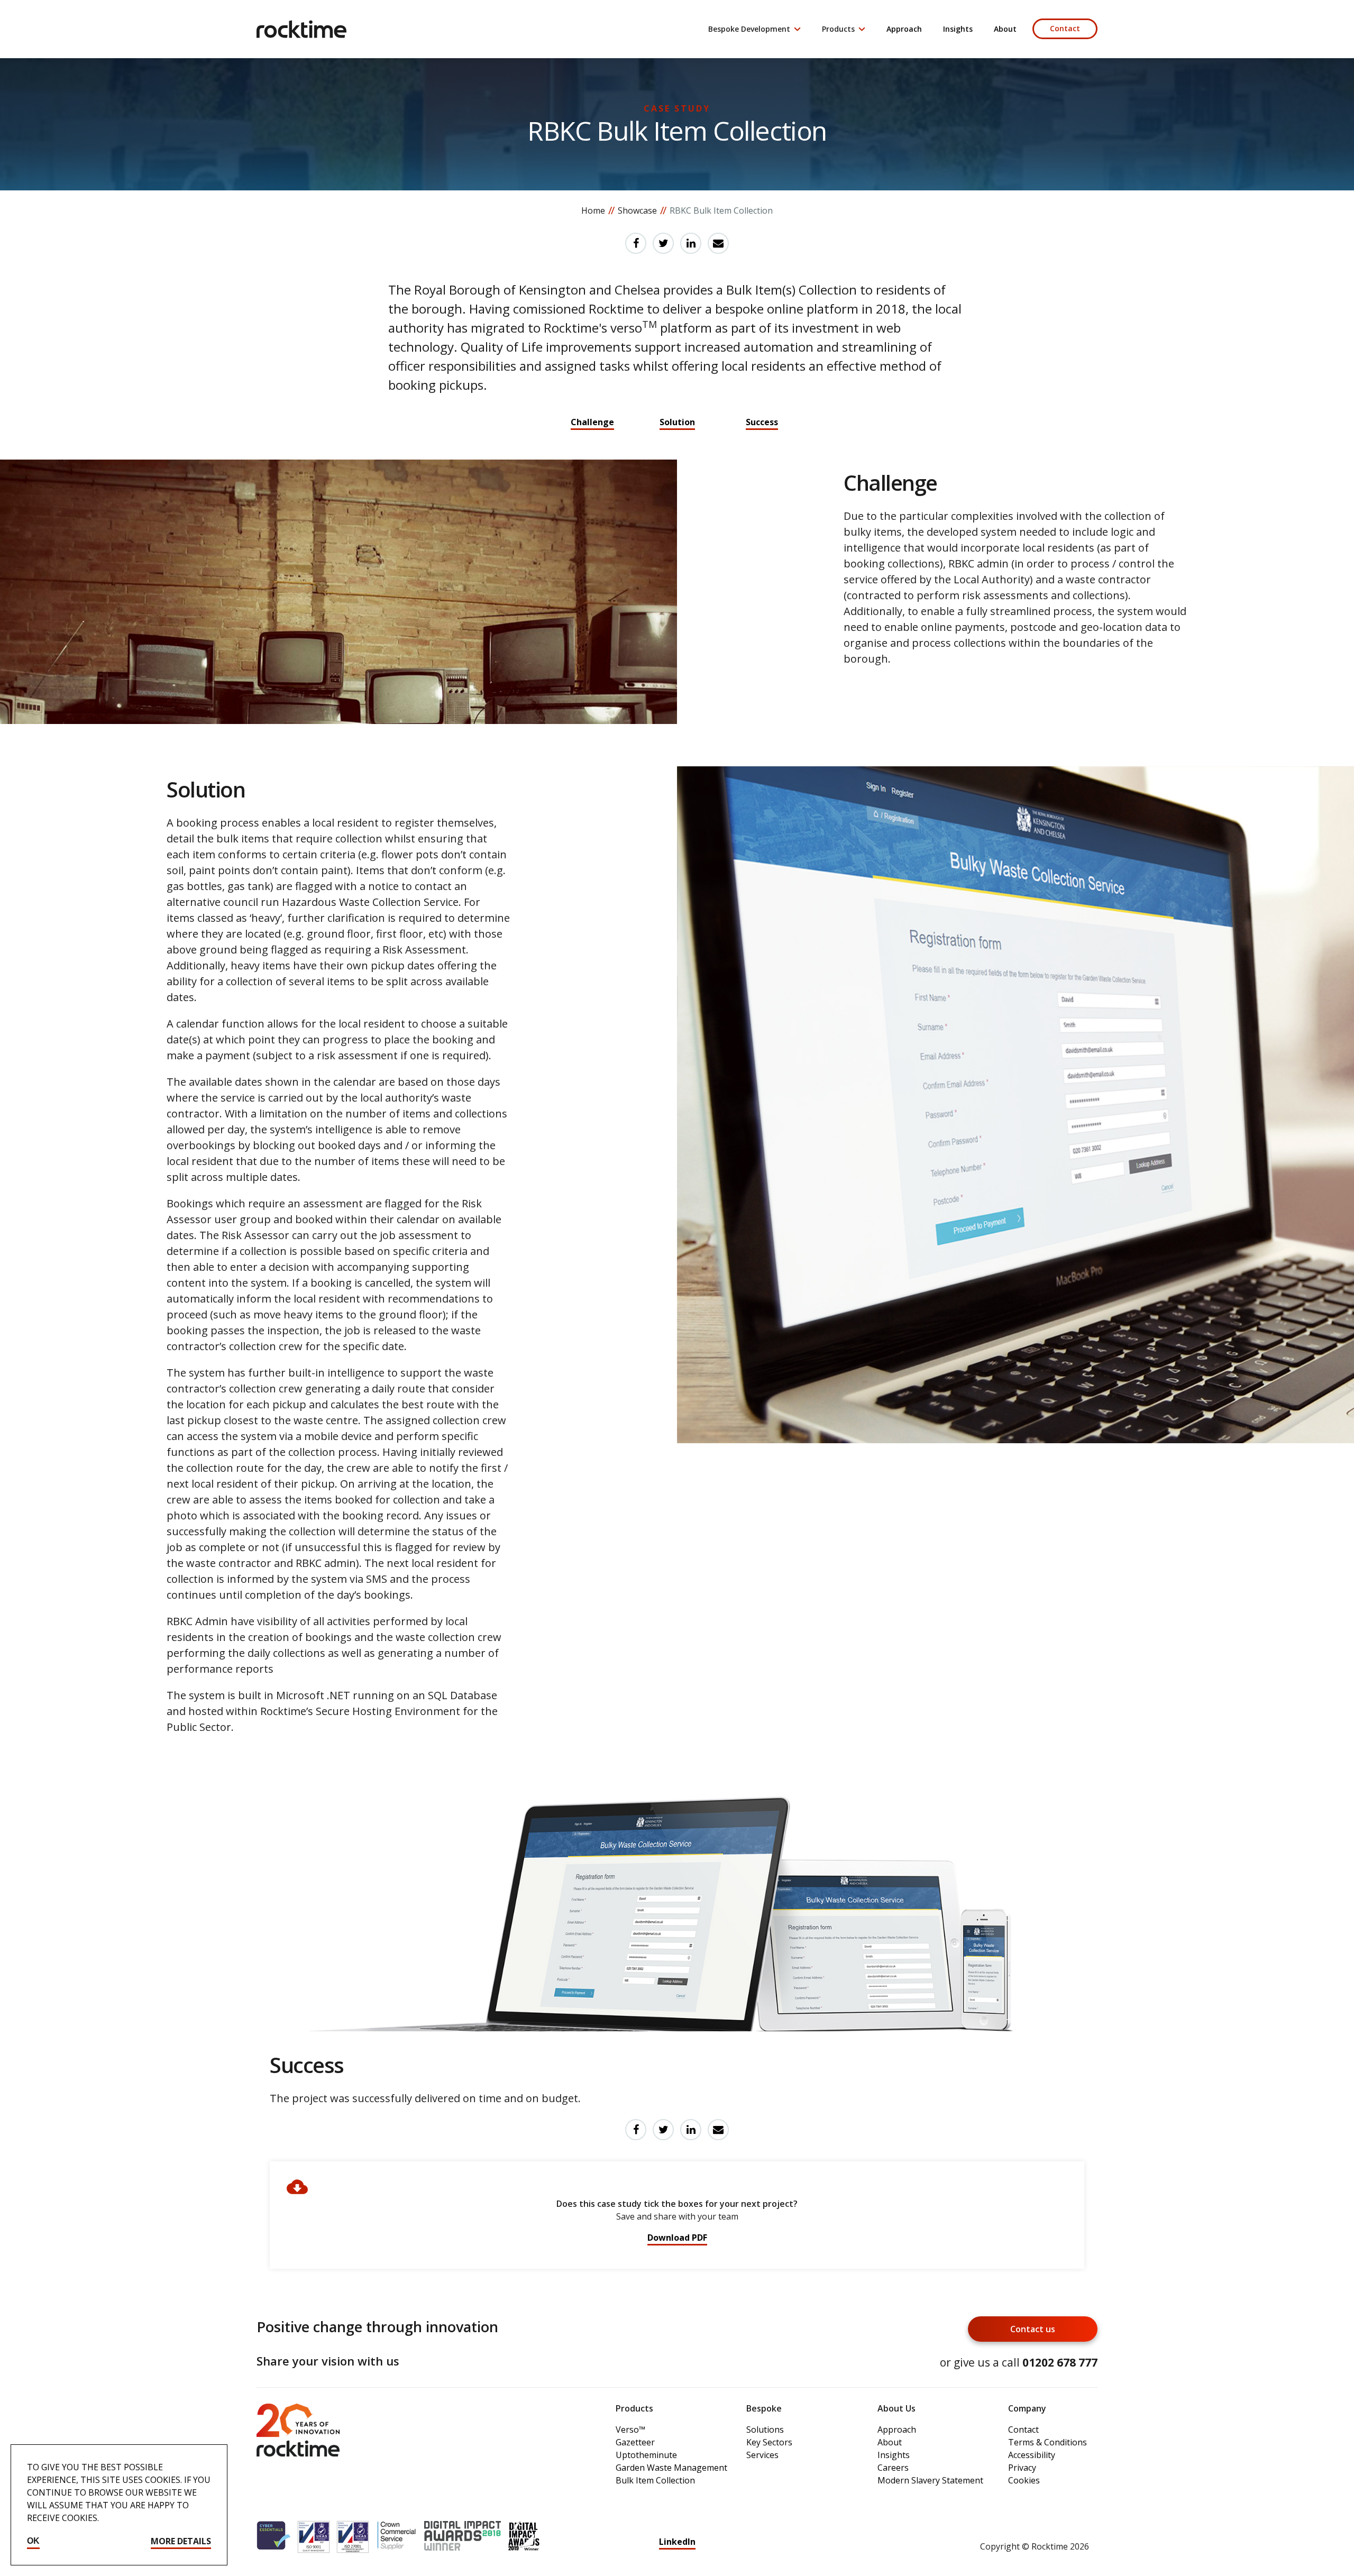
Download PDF (677, 2238)
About (1005, 29)
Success (762, 422)
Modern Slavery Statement (930, 2480)
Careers (893, 2468)
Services (762, 2455)
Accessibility (1032, 2455)
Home (593, 210)
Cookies (1024, 2480)
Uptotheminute (646, 2455)
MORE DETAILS (181, 2541)
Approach (904, 29)
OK (33, 2541)
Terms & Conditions (1047, 2442)
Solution (677, 422)
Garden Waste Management (671, 2468)
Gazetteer (635, 2442)
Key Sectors (769, 2442)
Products (838, 29)
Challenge (592, 422)
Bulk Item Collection (655, 2480)
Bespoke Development (749, 29)
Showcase (637, 210)
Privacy (1022, 2468)
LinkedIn (677, 2542)
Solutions (765, 2430)
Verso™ (630, 2430)
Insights (958, 29)
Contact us (1033, 2329)
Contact (1065, 28)
